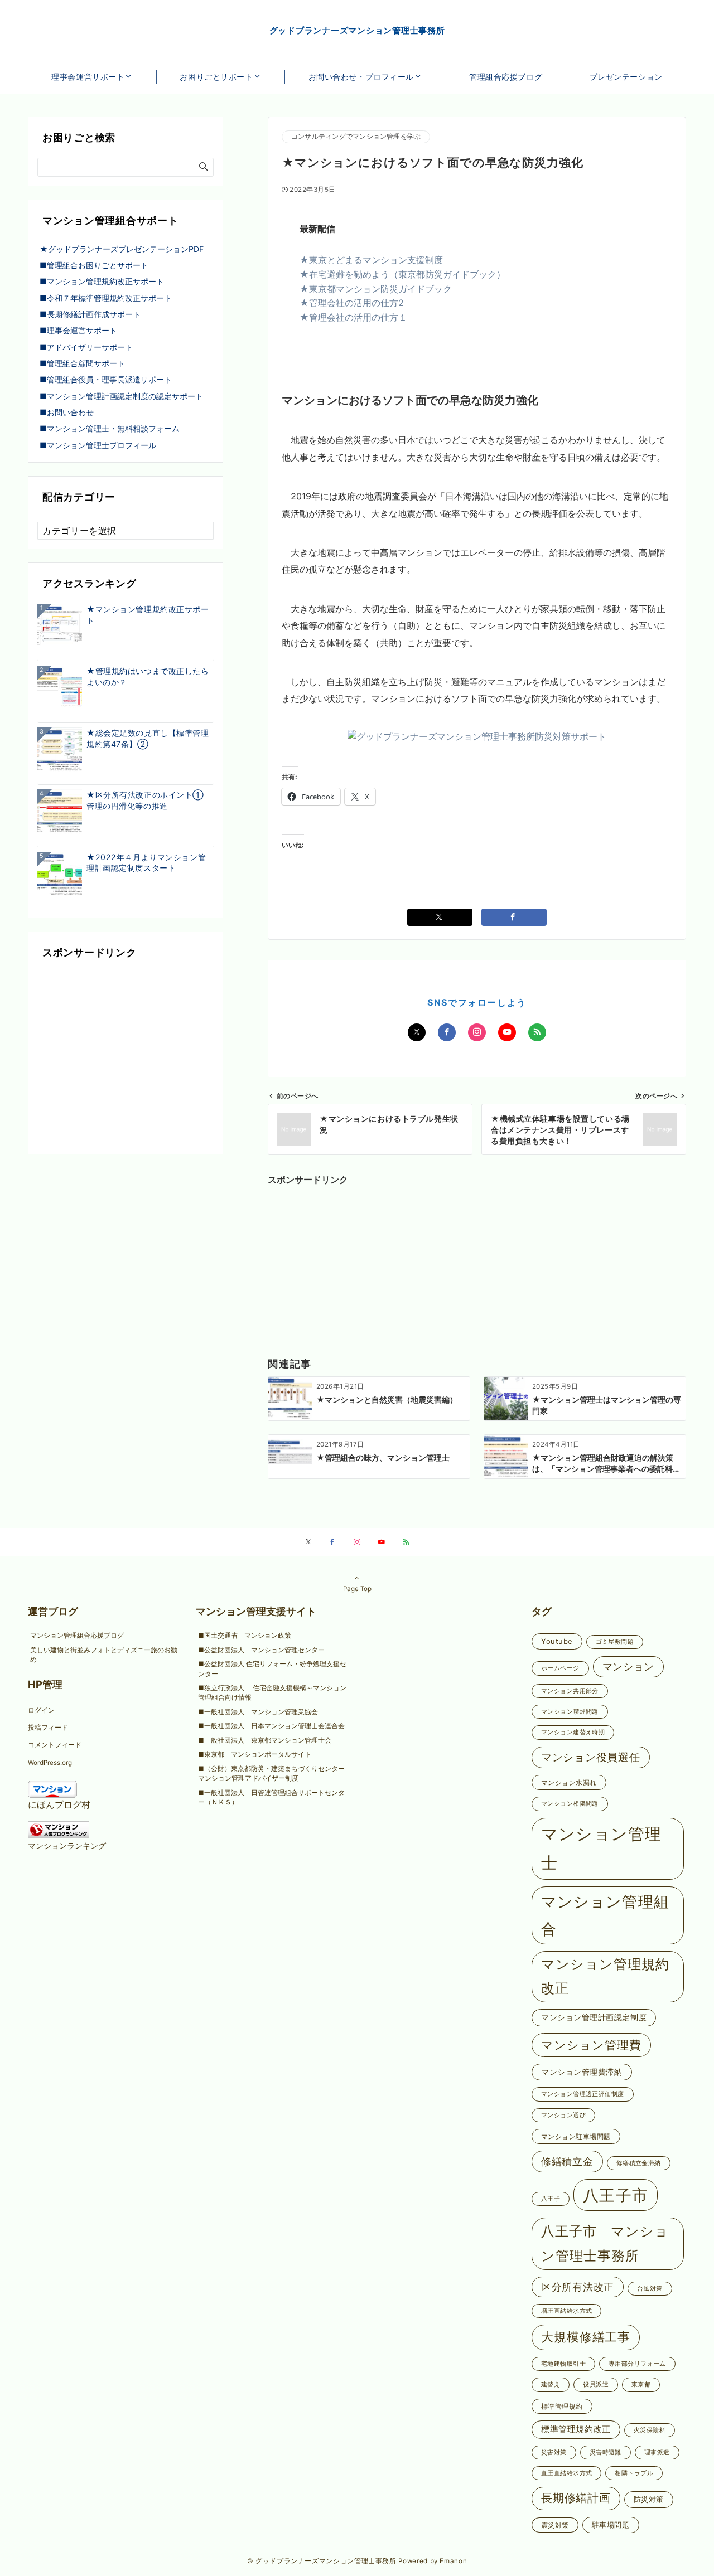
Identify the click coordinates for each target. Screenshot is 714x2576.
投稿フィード (48, 1728)
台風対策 (650, 2289)
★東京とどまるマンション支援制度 (371, 260)
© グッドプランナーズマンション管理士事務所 (322, 2561)
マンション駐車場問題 (576, 2136)
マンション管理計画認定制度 (594, 2017)
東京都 (641, 2385)
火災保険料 (650, 2430)
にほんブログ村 (59, 1804)
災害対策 (554, 2453)
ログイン (41, 1710)
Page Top (357, 1589)
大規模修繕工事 (586, 2337)
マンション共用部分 (570, 1691)
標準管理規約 (562, 2406)
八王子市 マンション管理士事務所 (605, 2243)
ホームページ (560, 1668)
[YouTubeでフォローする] (507, 1032)
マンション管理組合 (605, 1915)
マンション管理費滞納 (582, 2072)
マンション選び (563, 2115)
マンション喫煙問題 (570, 1712)
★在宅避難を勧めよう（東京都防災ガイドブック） (402, 274)
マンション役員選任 (591, 1757)
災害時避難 (606, 2453)
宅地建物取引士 (563, 2364)
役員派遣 (596, 2385)
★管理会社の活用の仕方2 (352, 303)
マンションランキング (67, 1845)
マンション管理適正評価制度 (583, 2094)
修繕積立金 (567, 2161)
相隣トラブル (634, 2473)
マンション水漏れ (569, 1782)
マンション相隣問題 (570, 1804)
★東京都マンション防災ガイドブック (376, 289)
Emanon (453, 2561)
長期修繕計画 (576, 2498)
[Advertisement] (477, 1258)
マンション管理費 (591, 2045)
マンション (629, 1667)
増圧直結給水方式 (566, 2311)
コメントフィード (55, 1745)
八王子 (551, 2199)
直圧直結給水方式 (566, 2473)
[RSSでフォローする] (537, 1032)
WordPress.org (50, 1763)
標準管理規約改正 (576, 2429)
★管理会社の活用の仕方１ (353, 317)
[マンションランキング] (59, 1828)
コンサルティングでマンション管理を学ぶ (356, 137)
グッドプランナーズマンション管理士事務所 (357, 30)
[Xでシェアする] (440, 917)
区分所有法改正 (578, 2287)
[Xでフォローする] (417, 1032)
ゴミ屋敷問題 (615, 1642)
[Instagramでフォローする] (477, 1032)
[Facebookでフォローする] (447, 1032)
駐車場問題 (611, 2525)
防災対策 (649, 2499)
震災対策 (555, 2525)
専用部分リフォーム (637, 2364)
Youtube (557, 1641)
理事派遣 (657, 2453)
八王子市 (616, 2195)
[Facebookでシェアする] (514, 917)
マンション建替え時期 (573, 1732)
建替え (551, 2385)
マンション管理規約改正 (605, 1976)
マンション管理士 (601, 1849)
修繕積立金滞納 (639, 2163)
